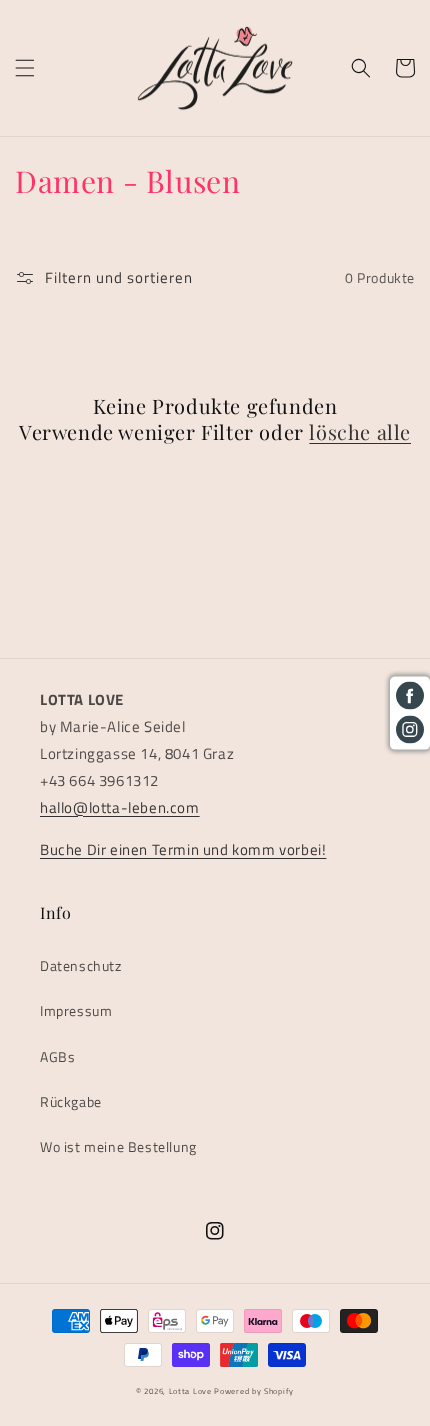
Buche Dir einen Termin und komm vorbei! (183, 849)
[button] (25, 68)
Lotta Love (190, 1391)
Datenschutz (81, 965)
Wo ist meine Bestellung (118, 1146)
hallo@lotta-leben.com (120, 807)
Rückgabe (71, 1101)
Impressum (76, 1010)
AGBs (57, 1056)
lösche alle (360, 432)
